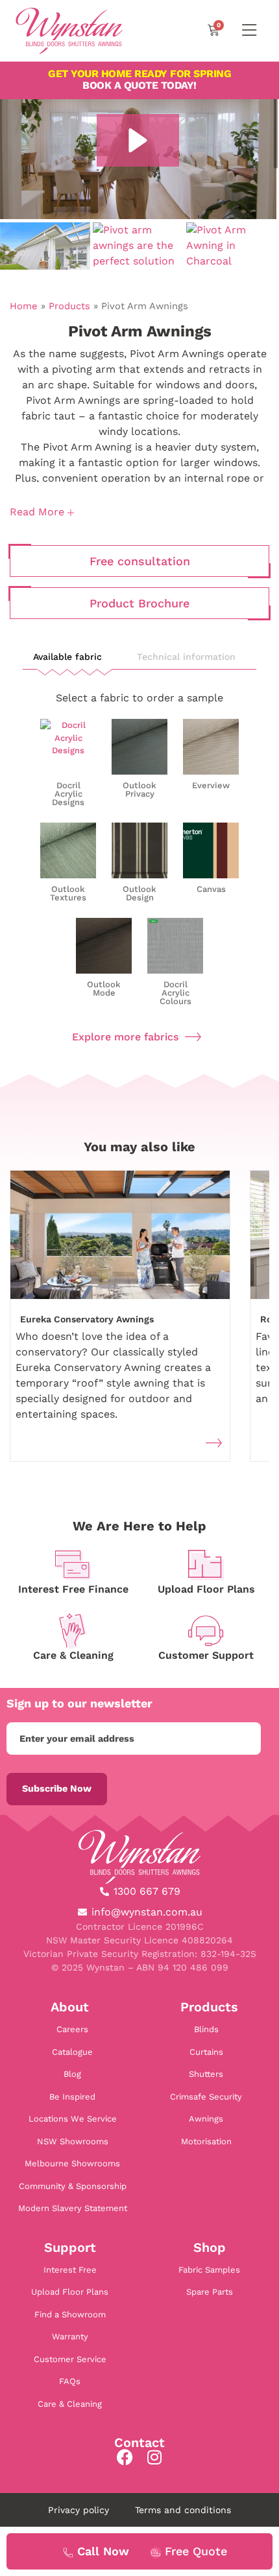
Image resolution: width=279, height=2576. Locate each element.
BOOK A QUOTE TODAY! (139, 79)
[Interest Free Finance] (73, 1565)
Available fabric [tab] (67, 657)
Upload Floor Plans (206, 1589)
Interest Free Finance (73, 1589)
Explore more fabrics (125, 1037)
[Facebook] (125, 2457)
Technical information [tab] (186, 657)
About (70, 2007)
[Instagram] (154, 2457)
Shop (210, 2247)
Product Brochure (139, 603)
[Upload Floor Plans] (206, 1565)
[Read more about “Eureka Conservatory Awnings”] (213, 1443)
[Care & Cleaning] (73, 1631)
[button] (138, 140)
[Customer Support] (206, 1631)
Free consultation (140, 561)
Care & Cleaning (73, 1655)
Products (69, 306)
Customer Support (206, 1655)
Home (24, 306)
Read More (39, 512)
